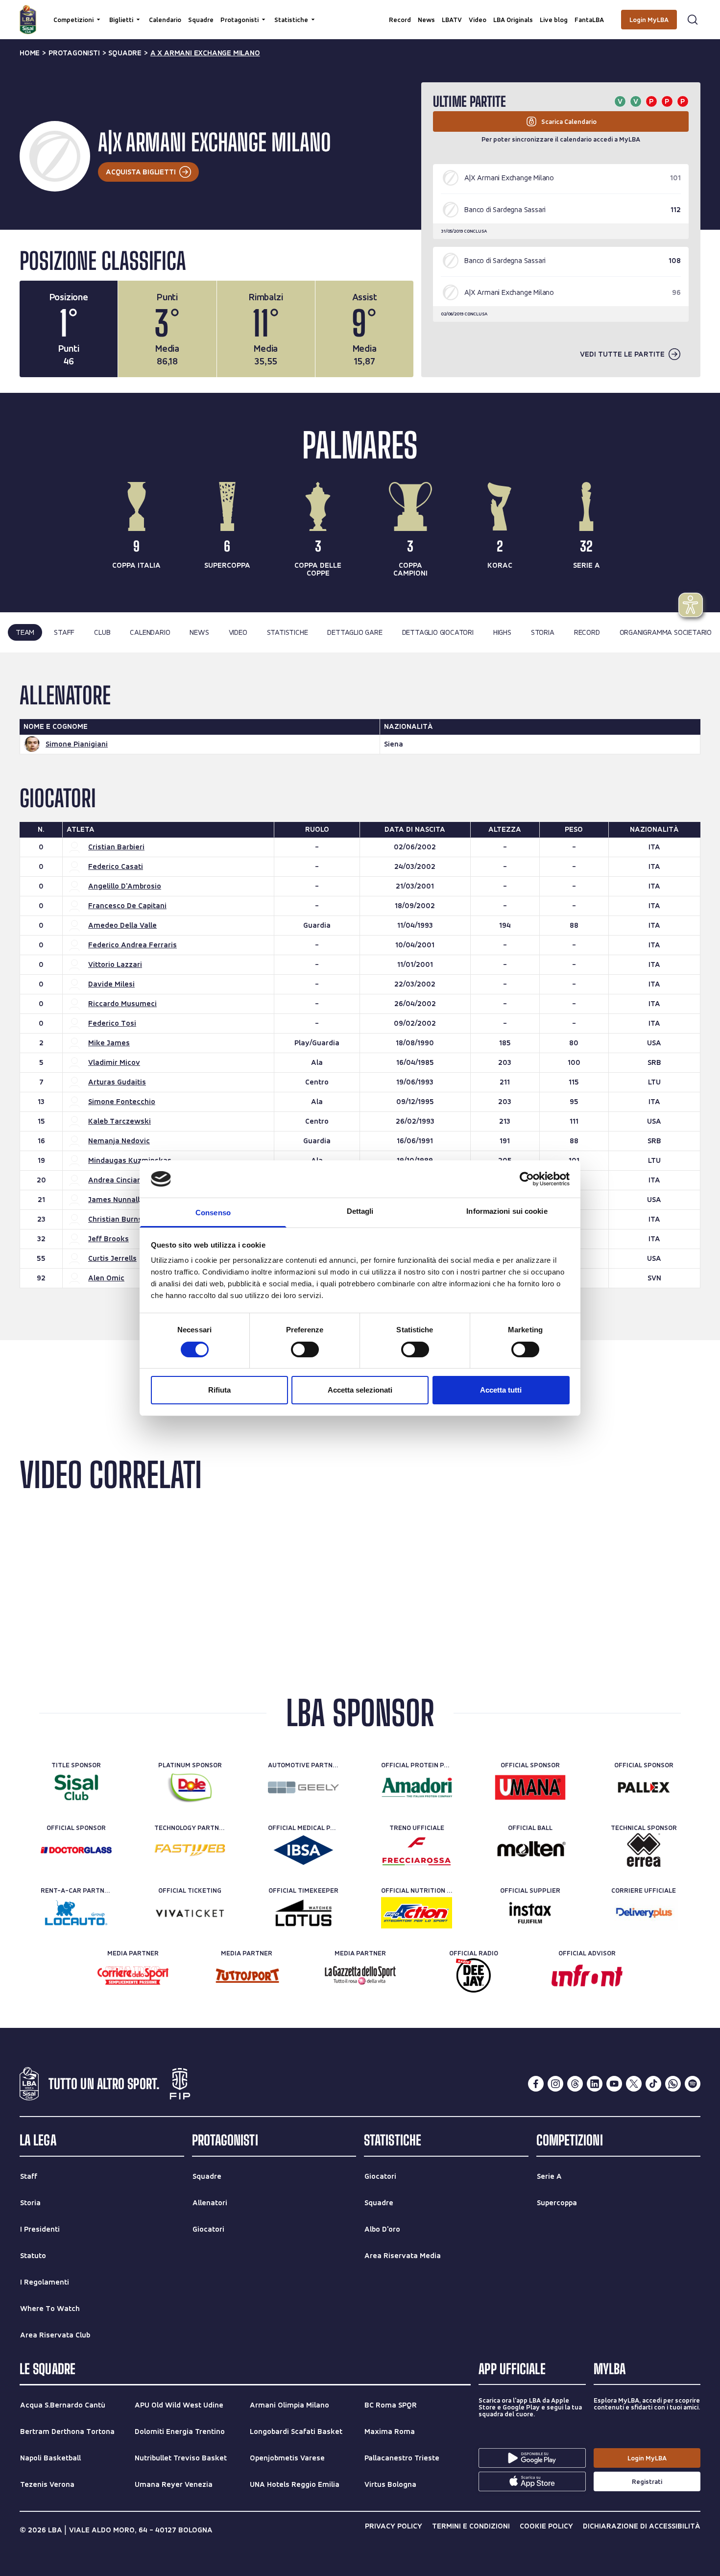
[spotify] (693, 2084)
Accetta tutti (501, 1390)
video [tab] (238, 632)
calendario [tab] (150, 632)
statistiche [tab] (288, 632)
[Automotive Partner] (303, 1787)
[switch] (305, 1349)
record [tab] (587, 632)
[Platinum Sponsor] (190, 1787)
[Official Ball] (530, 1850)
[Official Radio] (473, 1975)
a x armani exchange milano (205, 53)
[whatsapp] (673, 2084)
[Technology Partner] (190, 1850)
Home (30, 53)
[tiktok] (653, 2084)
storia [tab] (543, 632)
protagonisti (74, 53)
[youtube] (614, 2084)
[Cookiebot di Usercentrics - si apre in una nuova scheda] (527, 1179)
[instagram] (555, 2084)
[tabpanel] (360, 996)
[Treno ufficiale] (417, 1850)
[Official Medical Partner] (303, 1850)
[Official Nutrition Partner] (417, 1913)
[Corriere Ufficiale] (644, 1913)
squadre (125, 53)
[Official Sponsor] (530, 1787)
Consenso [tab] (213, 1213)
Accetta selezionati (360, 1390)
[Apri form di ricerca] (693, 20)
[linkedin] (595, 2084)
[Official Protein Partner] (417, 1787)
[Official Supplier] (530, 1913)
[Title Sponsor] (76, 1787)
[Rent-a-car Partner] (76, 1913)
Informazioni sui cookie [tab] (507, 1211)
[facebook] (536, 2084)
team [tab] (25, 632)
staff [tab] (64, 632)
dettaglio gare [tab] (355, 632)
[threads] (575, 2084)
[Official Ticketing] (190, 1913)
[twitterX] (634, 2084)
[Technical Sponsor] (644, 1850)
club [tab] (102, 632)
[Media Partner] (133, 1975)
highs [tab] (502, 632)
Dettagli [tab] (360, 1211)
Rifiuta (219, 1390)
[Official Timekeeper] (303, 1913)
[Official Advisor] (587, 1975)
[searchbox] (360, 12)
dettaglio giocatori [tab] (438, 632)
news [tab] (199, 632)
